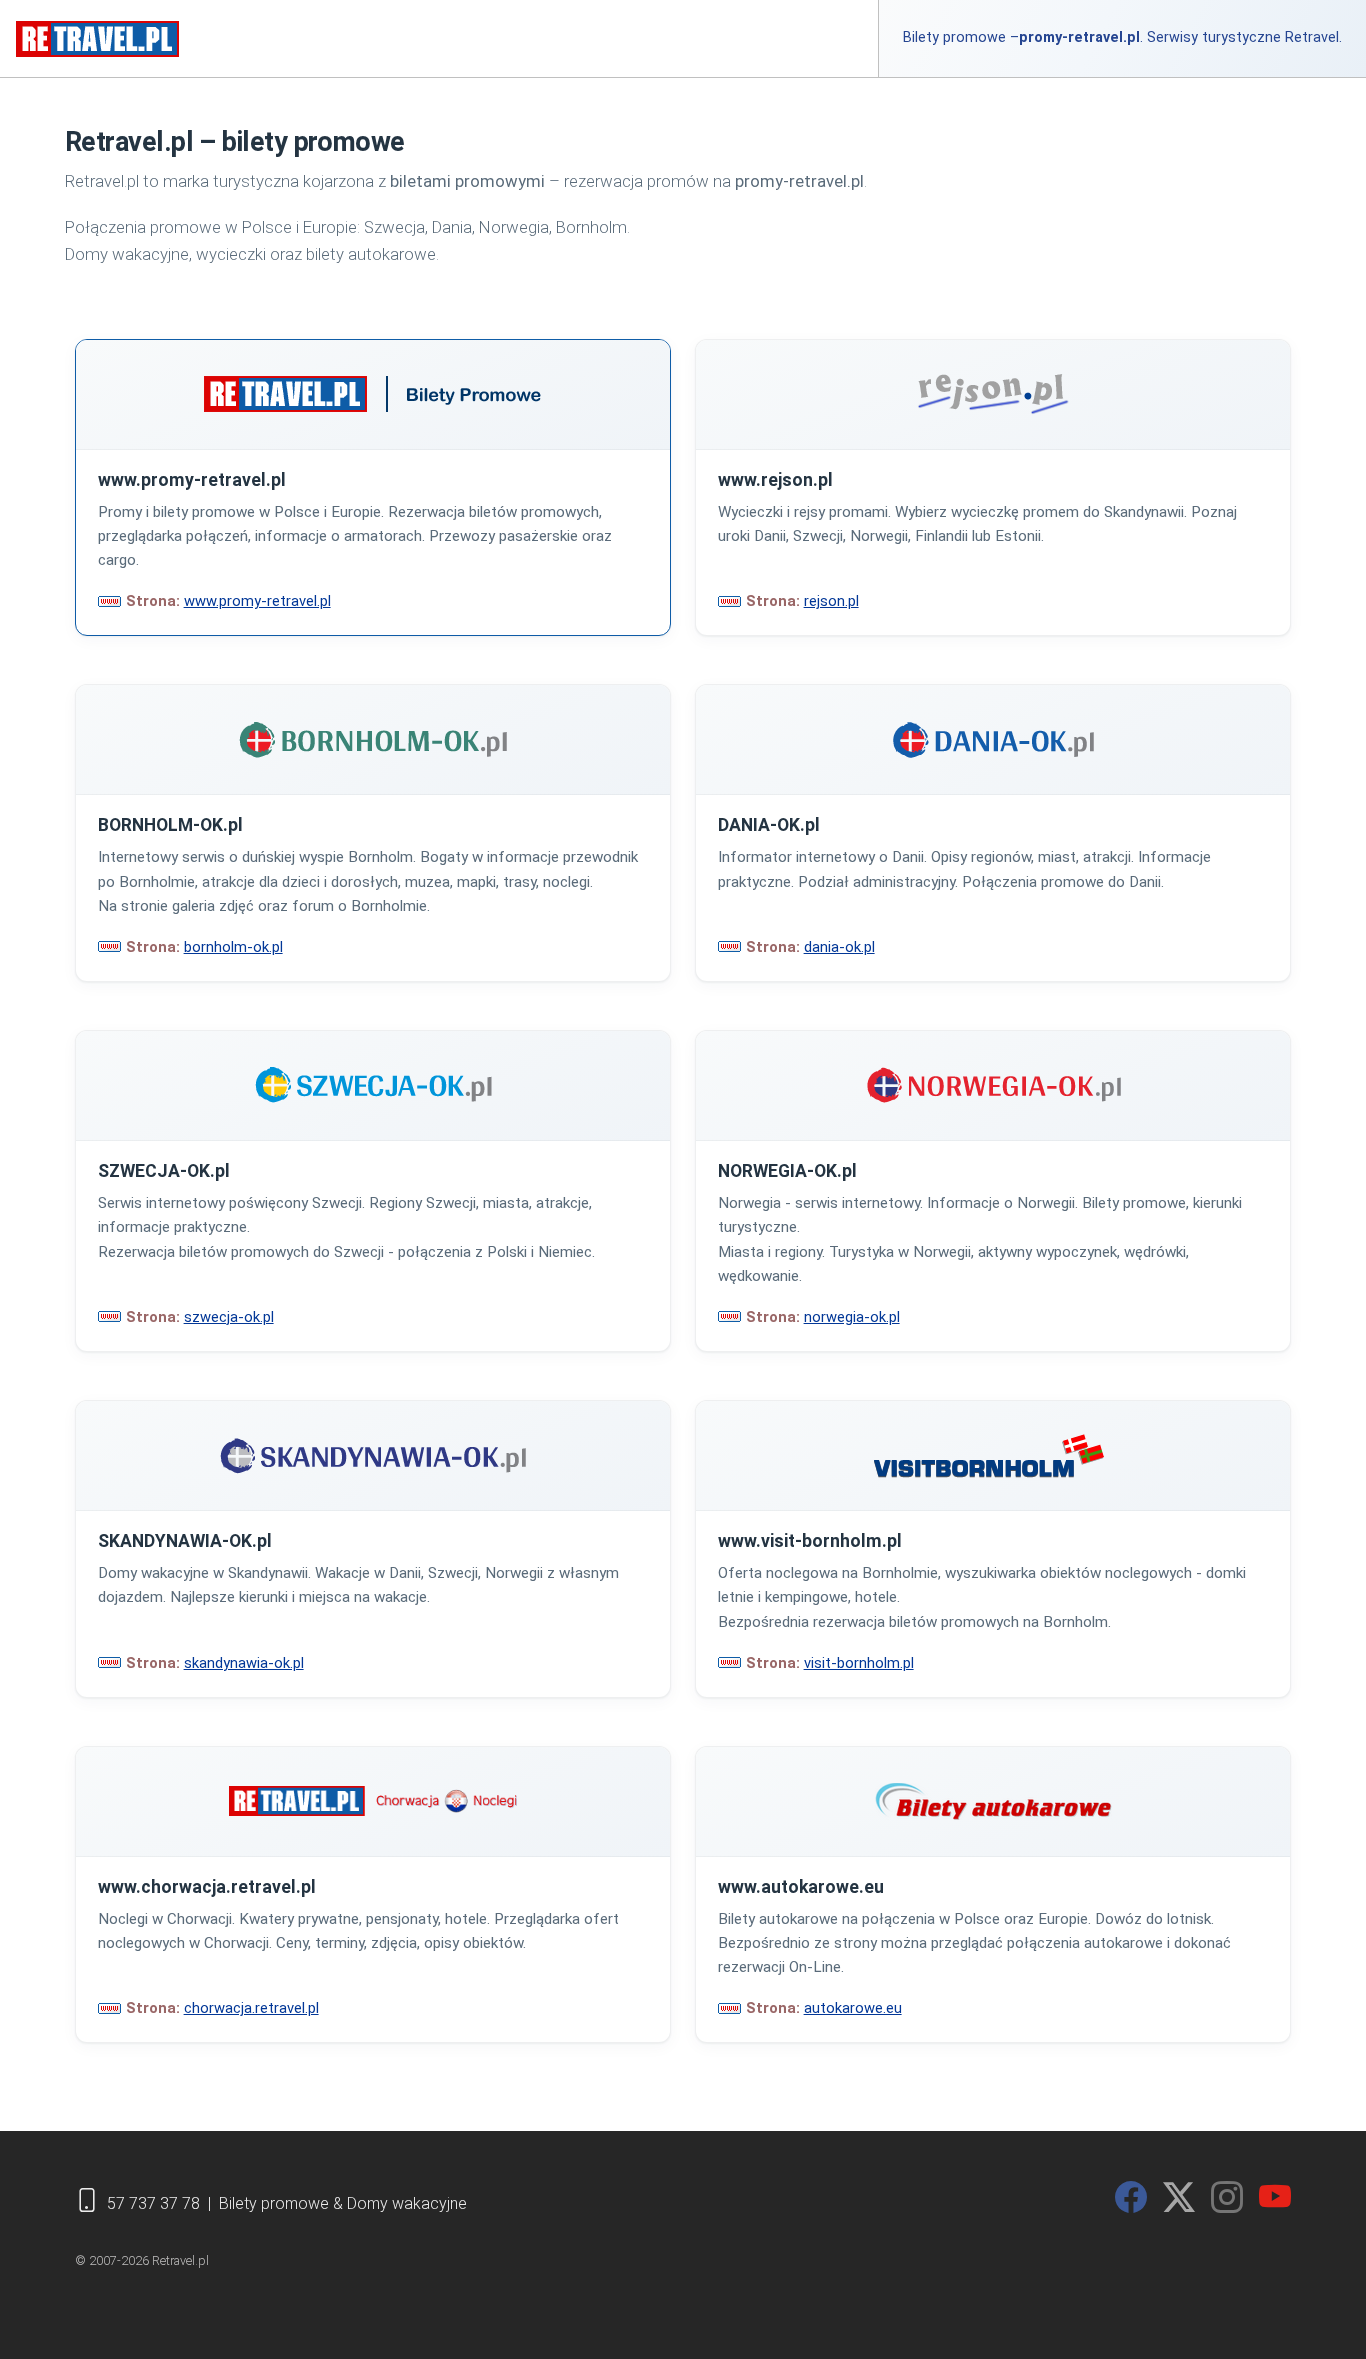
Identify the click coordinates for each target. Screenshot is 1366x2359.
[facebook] (1131, 2198)
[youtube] (1275, 2198)
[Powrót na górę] (1324, 2313)
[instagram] (1227, 2198)
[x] (1179, 2198)
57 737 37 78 (153, 2203)
